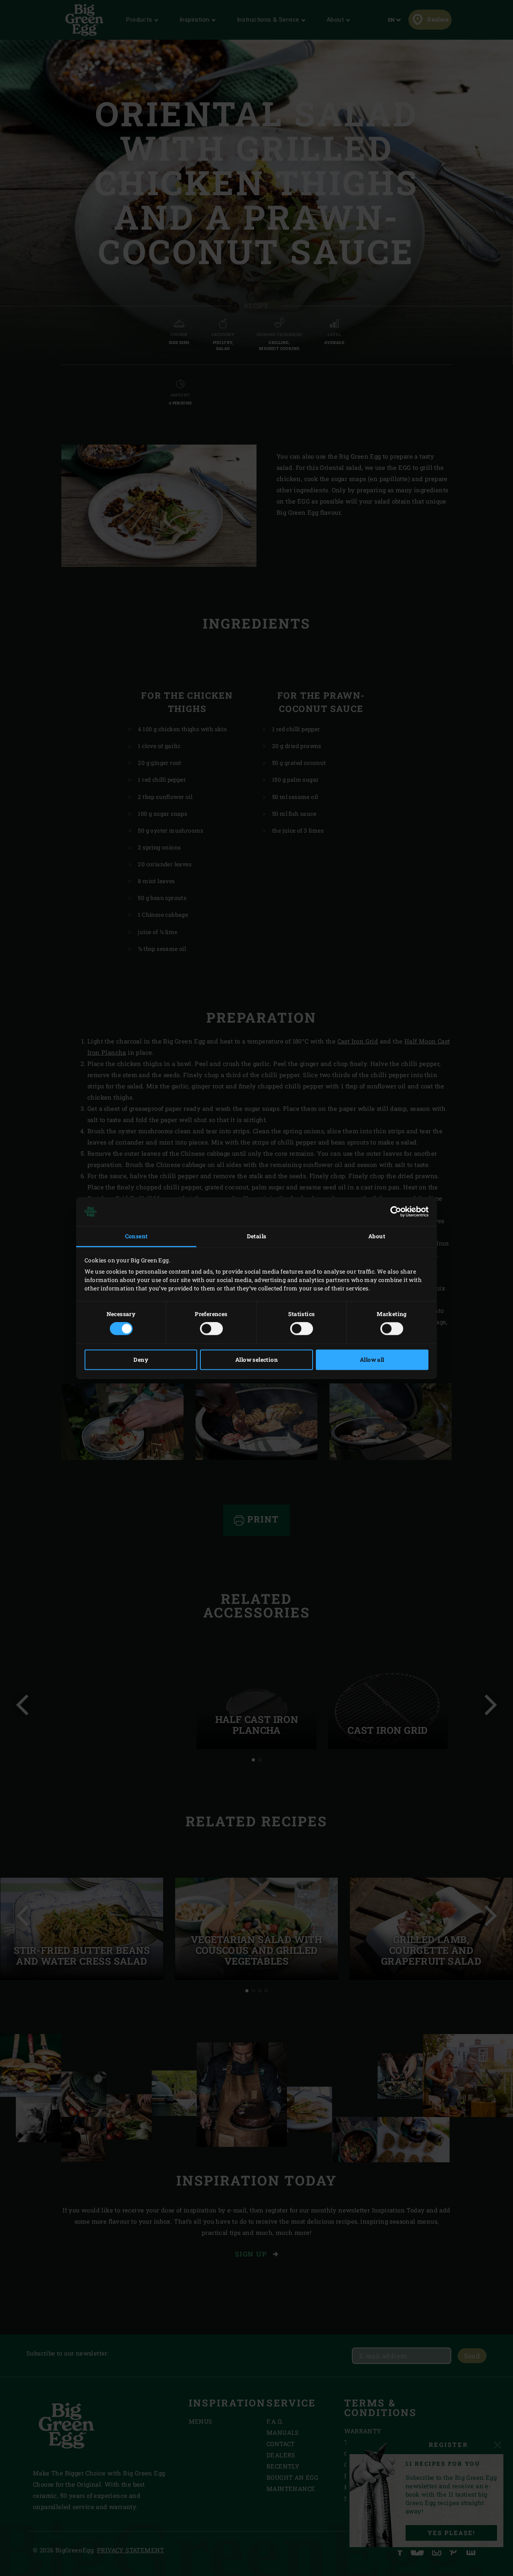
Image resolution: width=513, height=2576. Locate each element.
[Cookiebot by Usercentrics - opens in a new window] (393, 1211)
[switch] (211, 1329)
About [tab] (377, 1236)
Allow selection (256, 1360)
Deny (141, 1360)
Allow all (372, 1360)
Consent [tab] (136, 1236)
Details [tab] (257, 1236)
